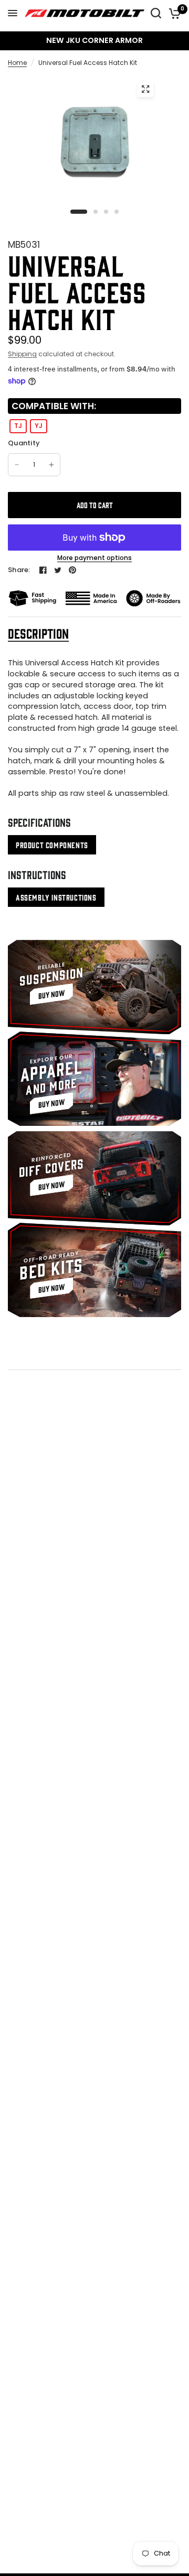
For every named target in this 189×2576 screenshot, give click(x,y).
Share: (19, 570)
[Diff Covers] (94, 1178)
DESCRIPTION (38, 633)
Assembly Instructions (56, 897)
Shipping (22, 354)
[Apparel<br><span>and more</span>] (94, 1079)
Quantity (24, 443)
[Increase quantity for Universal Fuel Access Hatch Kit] (51, 465)
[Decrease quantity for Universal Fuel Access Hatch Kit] (17, 465)
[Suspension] (94, 987)
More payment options (94, 558)
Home (17, 63)
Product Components (52, 845)
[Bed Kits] (94, 1270)
